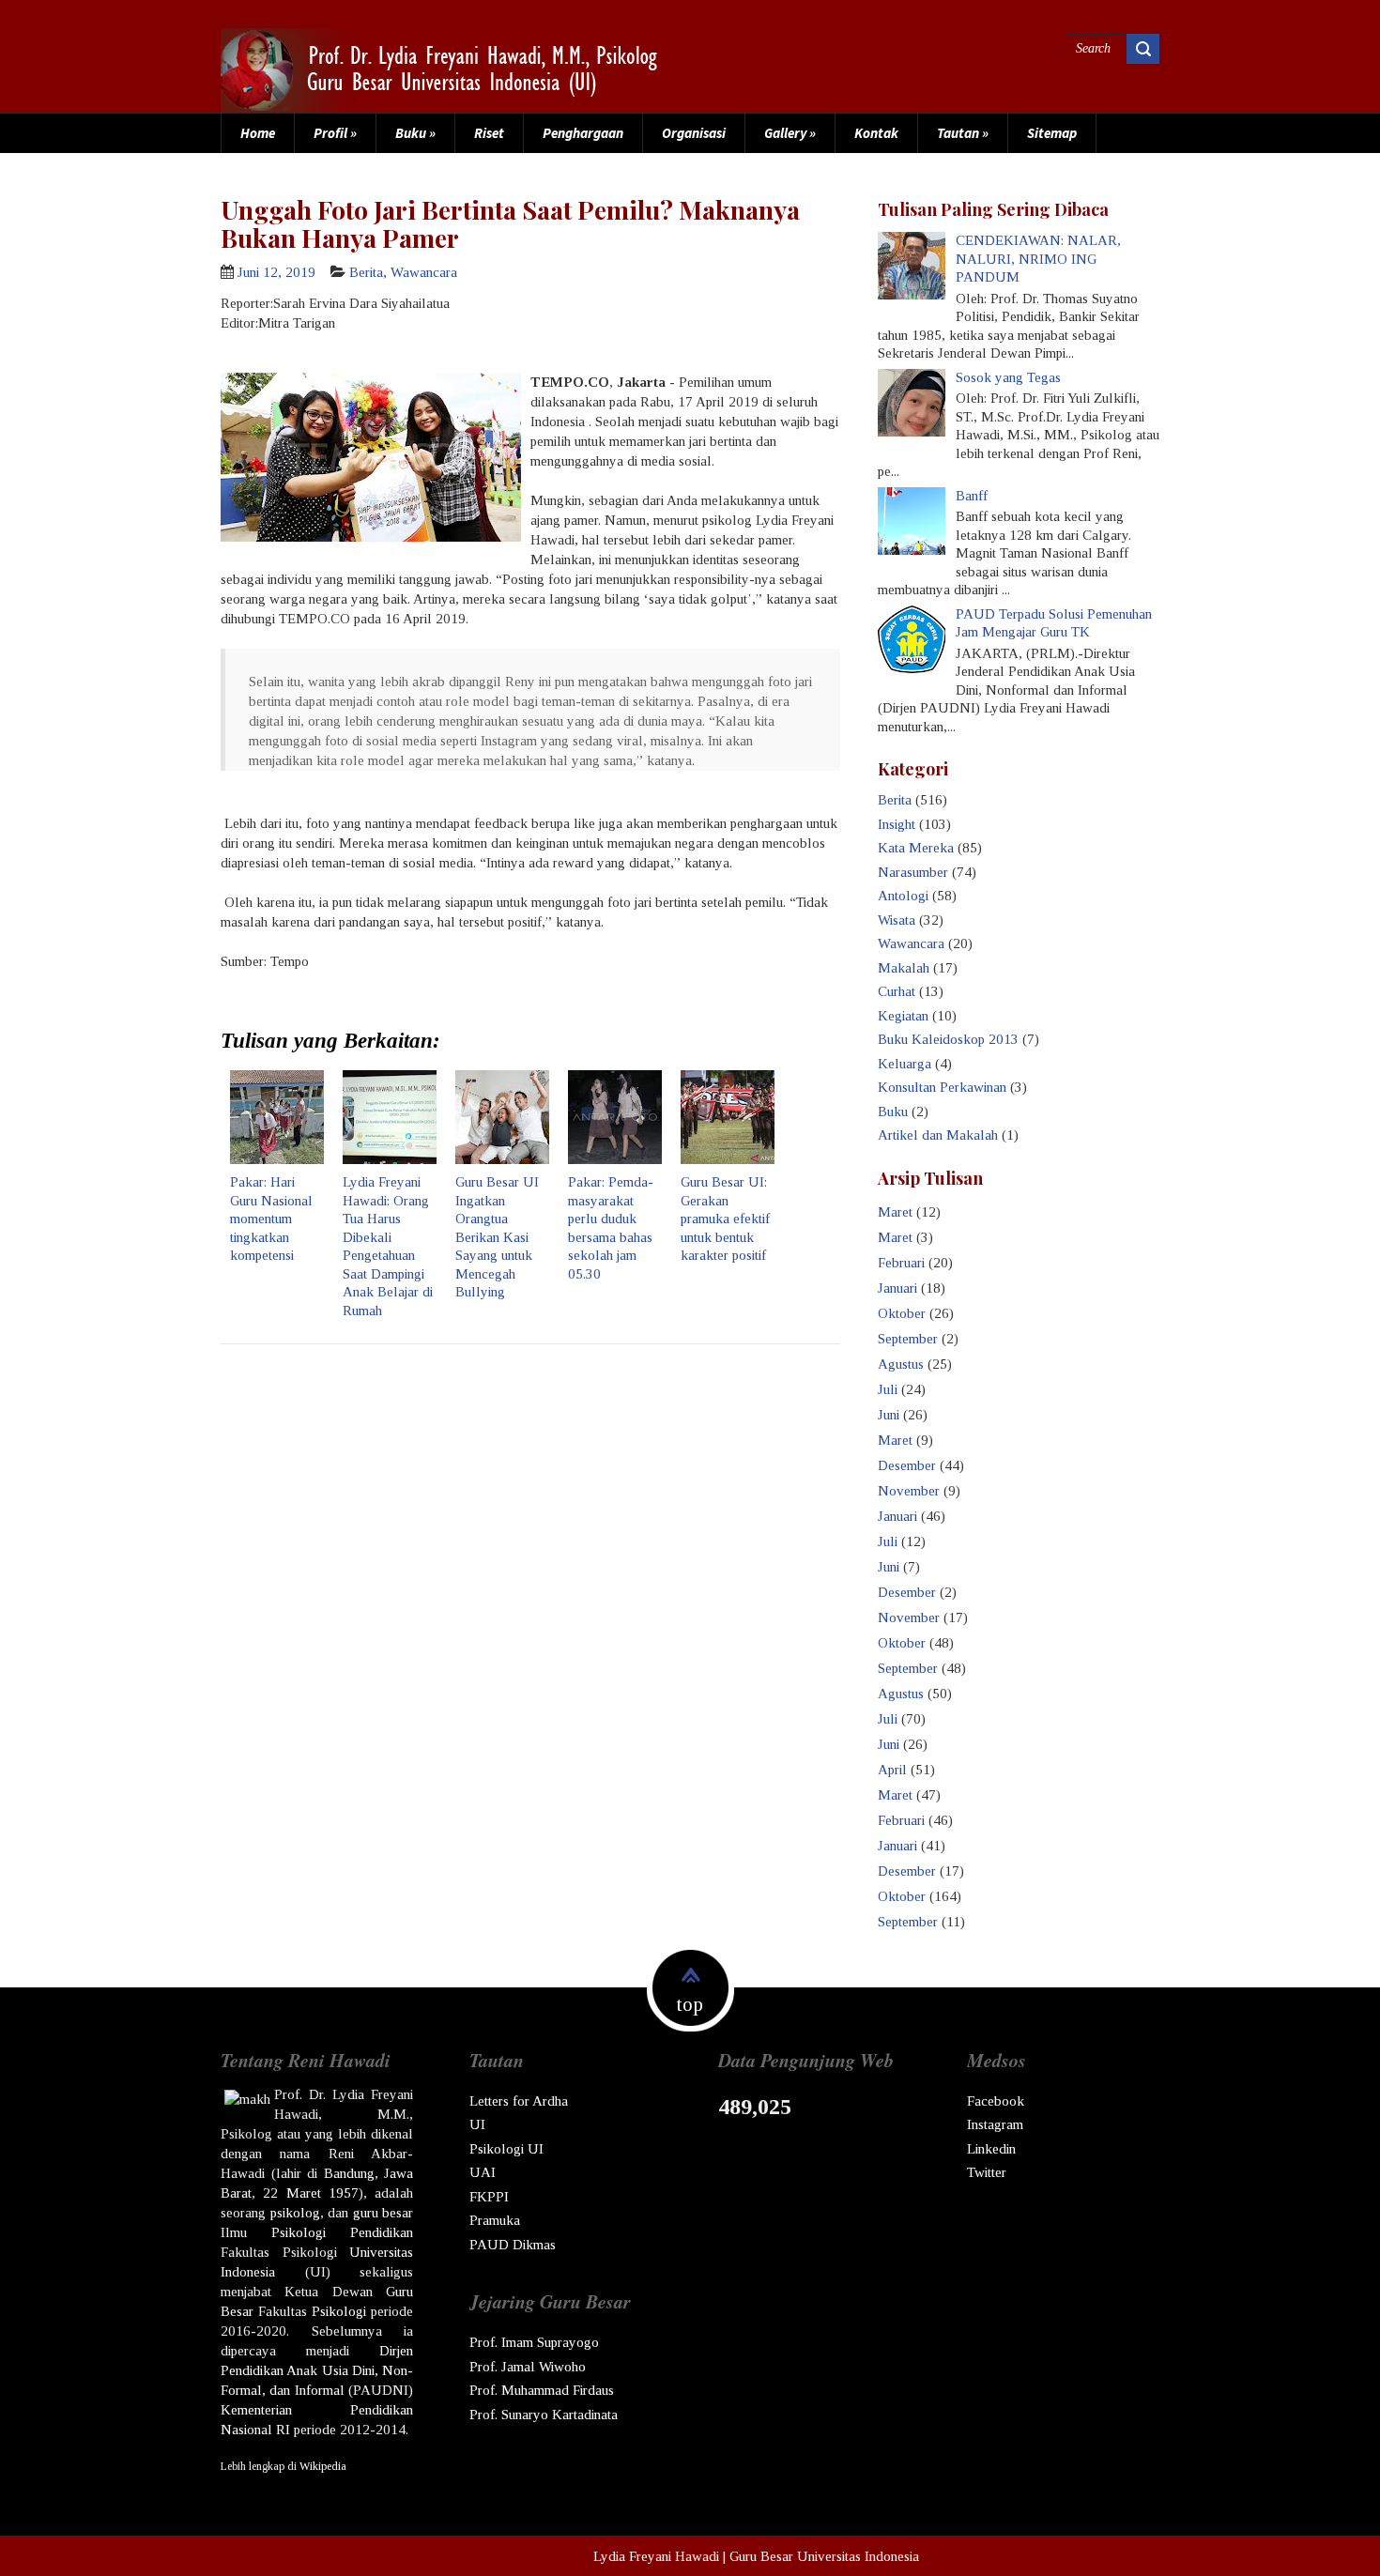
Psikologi (299, 2232)
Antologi (903, 896)
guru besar (383, 2213)
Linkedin (991, 2149)
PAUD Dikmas (513, 2245)
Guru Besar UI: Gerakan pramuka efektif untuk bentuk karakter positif (725, 1219)
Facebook (996, 2101)
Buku (415, 133)
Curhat (897, 991)
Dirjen (396, 2351)
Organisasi (694, 133)
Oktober (902, 1313)
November (909, 1491)
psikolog (295, 2213)
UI (477, 2124)
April (892, 1770)
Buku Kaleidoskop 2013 (948, 1039)
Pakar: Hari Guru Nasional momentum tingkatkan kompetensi (271, 1219)
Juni (889, 1415)
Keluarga (905, 1064)
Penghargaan (583, 133)
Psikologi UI (506, 2149)
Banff (972, 496)
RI (283, 2430)
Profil (335, 133)
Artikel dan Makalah (938, 1135)
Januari (897, 1288)
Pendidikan (382, 2232)
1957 (344, 2193)
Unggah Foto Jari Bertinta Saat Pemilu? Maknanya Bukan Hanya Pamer (510, 223)
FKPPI (489, 2197)
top (690, 2004)
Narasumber (913, 872)
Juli (888, 1389)
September (908, 1339)
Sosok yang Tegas (1008, 377)
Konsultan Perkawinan (942, 1087)
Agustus (901, 1364)
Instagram (995, 2124)
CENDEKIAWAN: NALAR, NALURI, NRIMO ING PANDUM (1038, 259)
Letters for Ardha (519, 2101)
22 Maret (291, 2193)
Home (258, 133)
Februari (901, 1263)
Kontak (876, 133)
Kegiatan (903, 1016)
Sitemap (1052, 133)
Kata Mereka (916, 848)
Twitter (987, 2172)
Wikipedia (323, 2466)
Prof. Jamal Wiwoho (528, 2367)
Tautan (963, 133)
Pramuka (495, 2220)
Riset (489, 133)
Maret (895, 1212)
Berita (366, 272)
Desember (907, 1465)
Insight (897, 824)
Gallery (790, 133)
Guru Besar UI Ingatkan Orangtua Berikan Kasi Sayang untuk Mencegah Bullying (497, 1237)
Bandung (349, 2173)
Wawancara (424, 272)
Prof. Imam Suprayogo (534, 2342)
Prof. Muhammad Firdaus (542, 2390)
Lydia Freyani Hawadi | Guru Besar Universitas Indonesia (756, 2556)
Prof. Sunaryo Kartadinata (544, 2415)
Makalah (904, 968)
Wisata (897, 920)
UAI (483, 2172)
